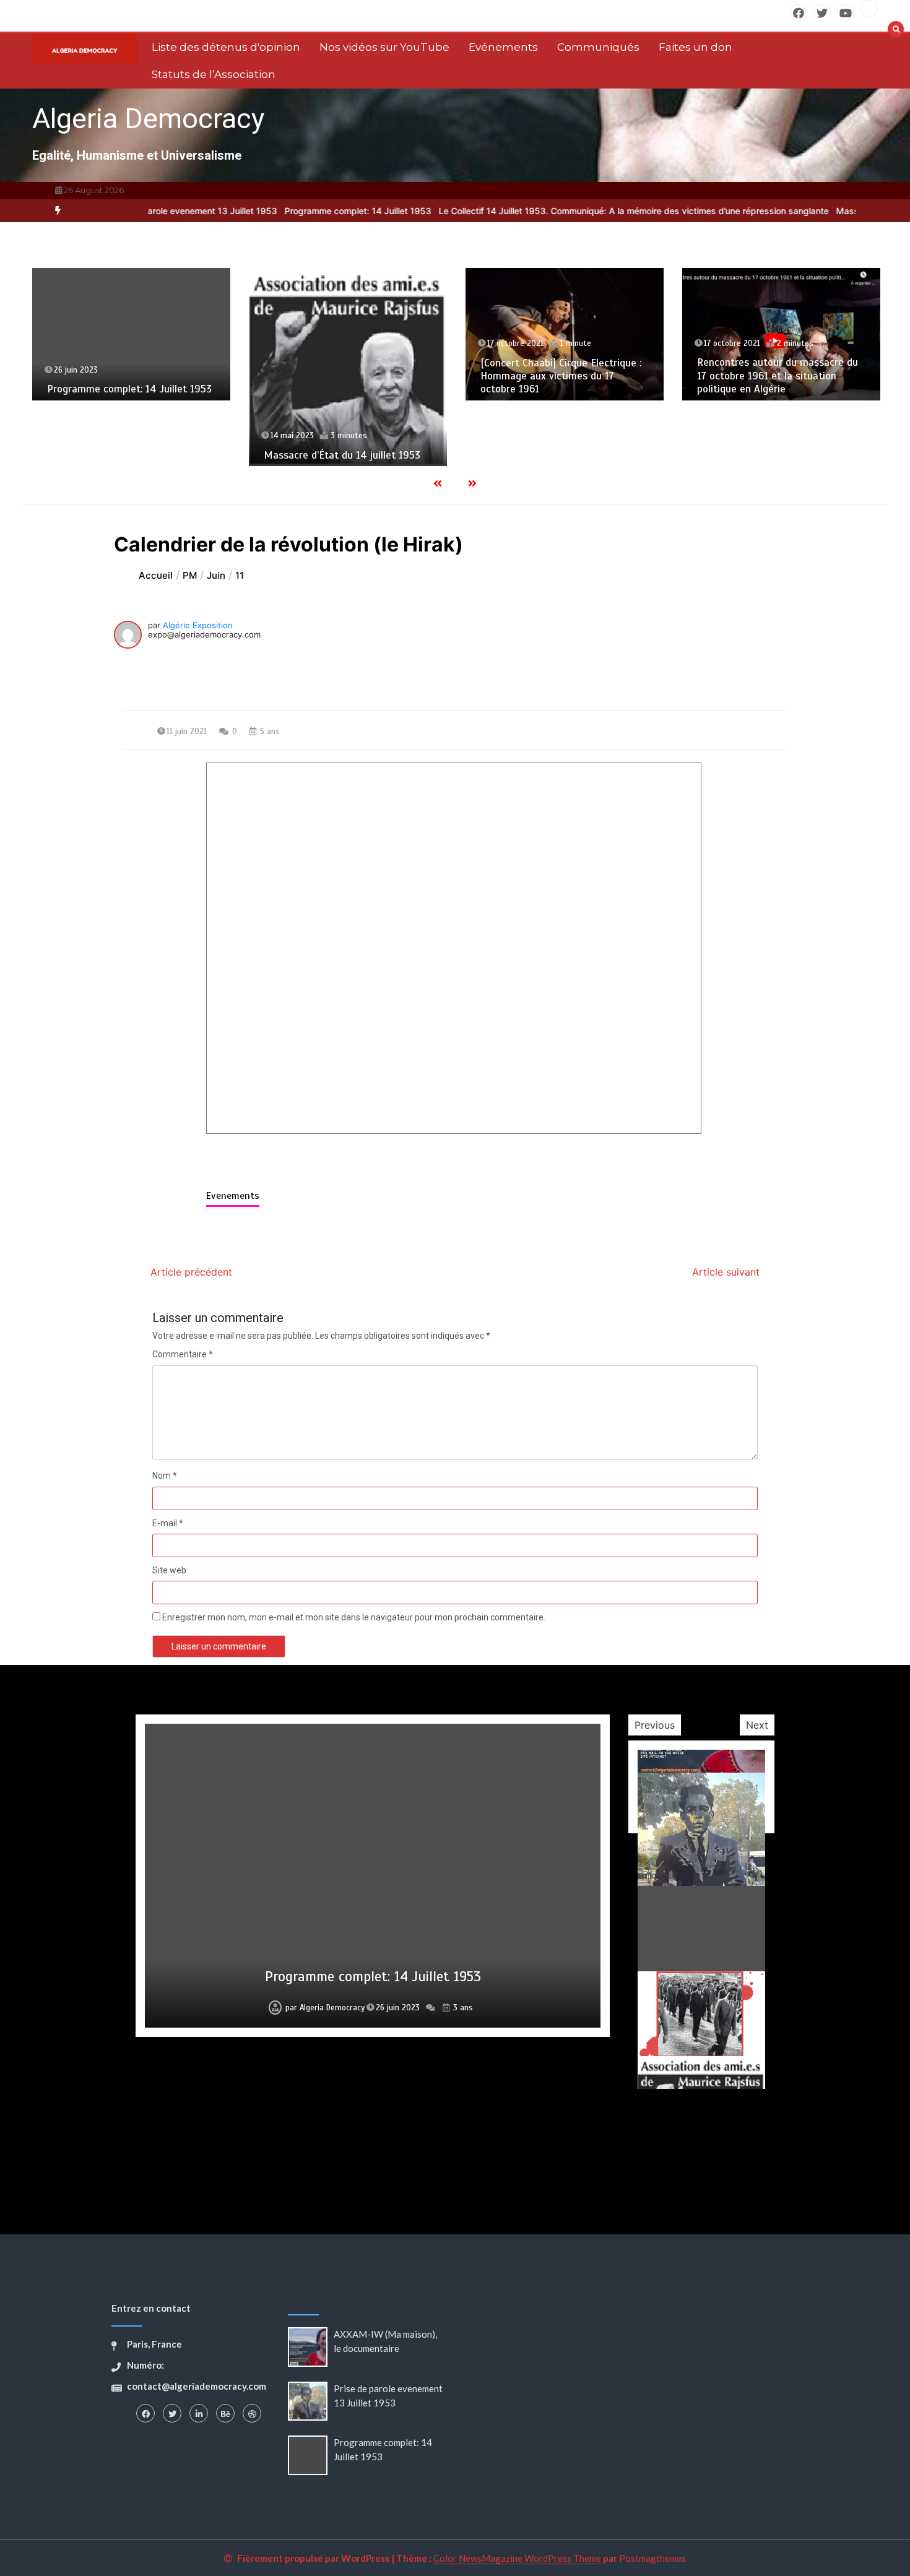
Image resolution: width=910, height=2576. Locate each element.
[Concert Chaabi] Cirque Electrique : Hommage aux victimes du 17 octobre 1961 (561, 376)
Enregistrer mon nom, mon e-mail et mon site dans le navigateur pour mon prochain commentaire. (354, 1617)
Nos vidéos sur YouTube (384, 47)
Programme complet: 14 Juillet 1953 (296, 211)
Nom (165, 1476)
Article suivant (726, 1272)
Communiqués (598, 47)
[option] (296, 211)
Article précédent (191, 1272)
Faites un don (695, 47)
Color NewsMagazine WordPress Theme (517, 2558)
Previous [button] (655, 1725)
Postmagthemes (652, 2558)
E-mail (168, 1523)
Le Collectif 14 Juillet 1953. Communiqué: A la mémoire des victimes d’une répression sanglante (572, 211)
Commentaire (183, 1354)
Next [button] (757, 1725)
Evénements (503, 47)
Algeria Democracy (148, 119)
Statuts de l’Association (214, 74)
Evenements (233, 1196)
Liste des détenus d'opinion (226, 47)
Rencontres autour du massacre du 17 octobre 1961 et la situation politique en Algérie (778, 376)
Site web (169, 1570)
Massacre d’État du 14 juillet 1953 (342, 455)
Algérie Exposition (198, 625)
